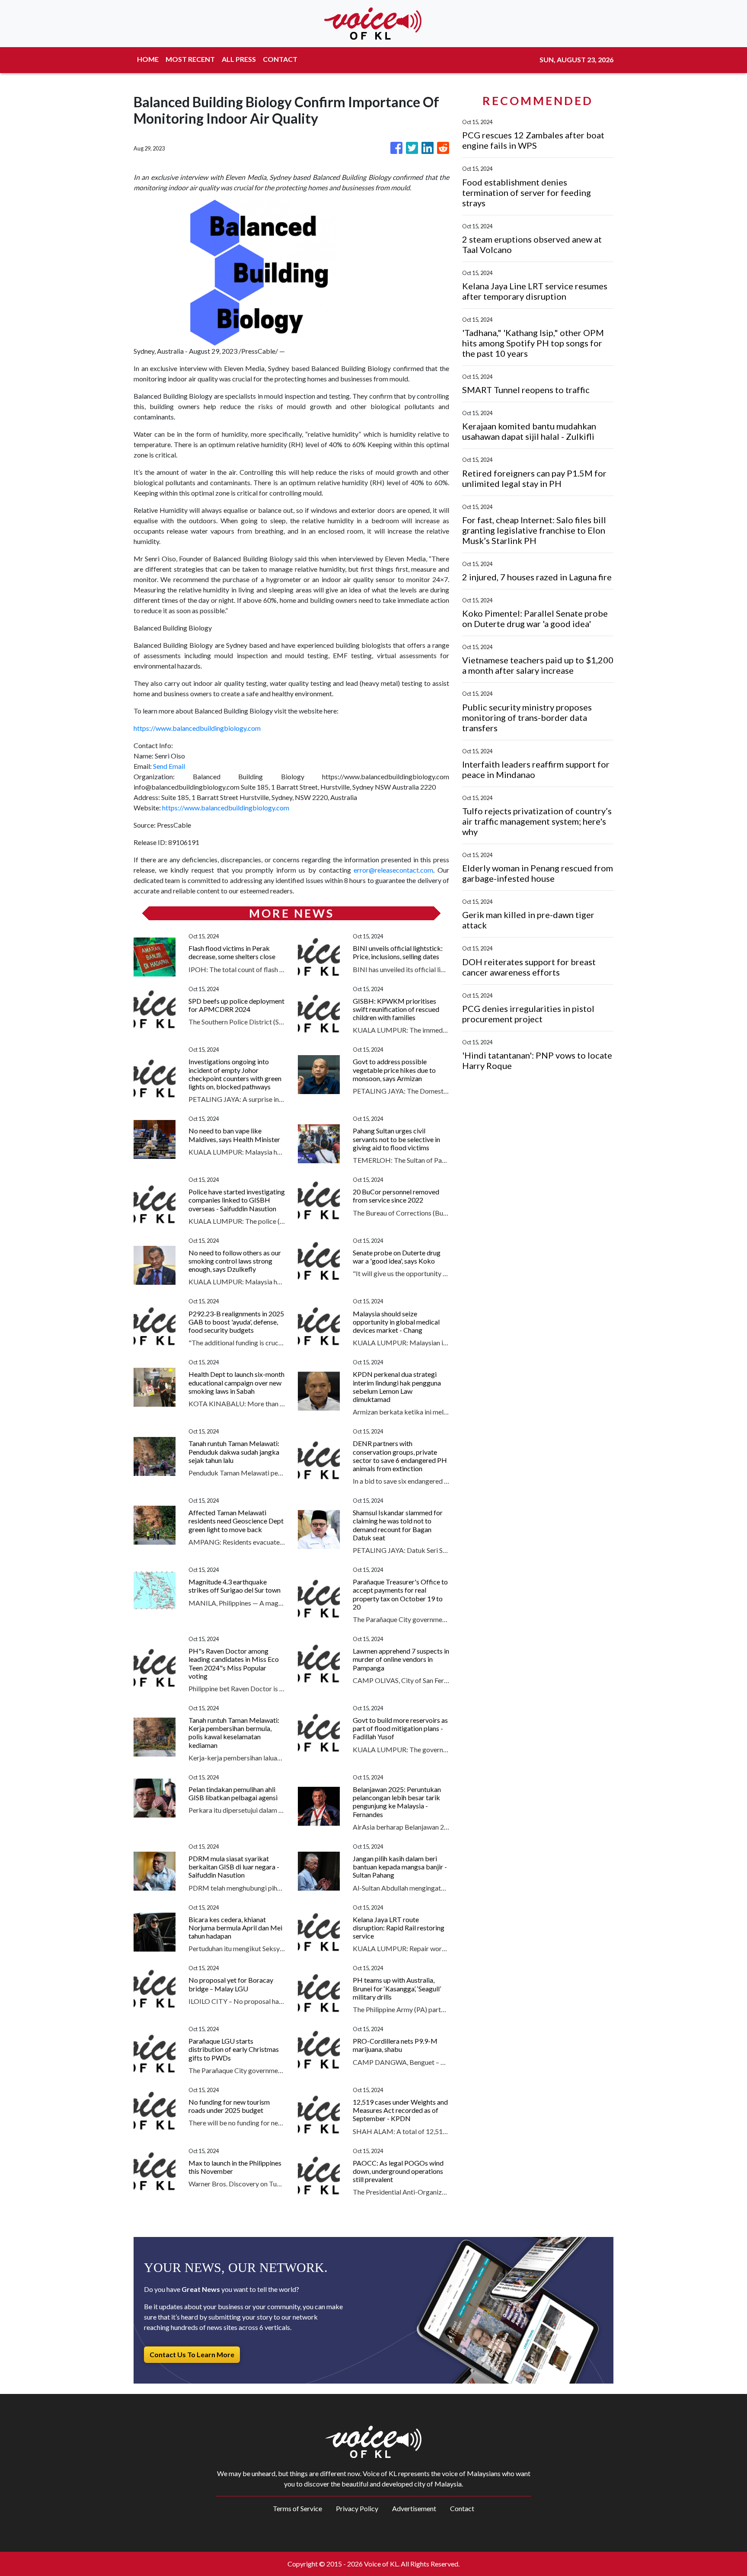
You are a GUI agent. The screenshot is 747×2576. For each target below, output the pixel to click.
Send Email (169, 766)
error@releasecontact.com (393, 870)
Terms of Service (297, 2508)
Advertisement (414, 2508)
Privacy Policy (357, 2508)
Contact (462, 2508)
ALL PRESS (239, 59)
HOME (148, 59)
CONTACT (280, 59)
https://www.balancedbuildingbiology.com (197, 728)
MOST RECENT (190, 59)
